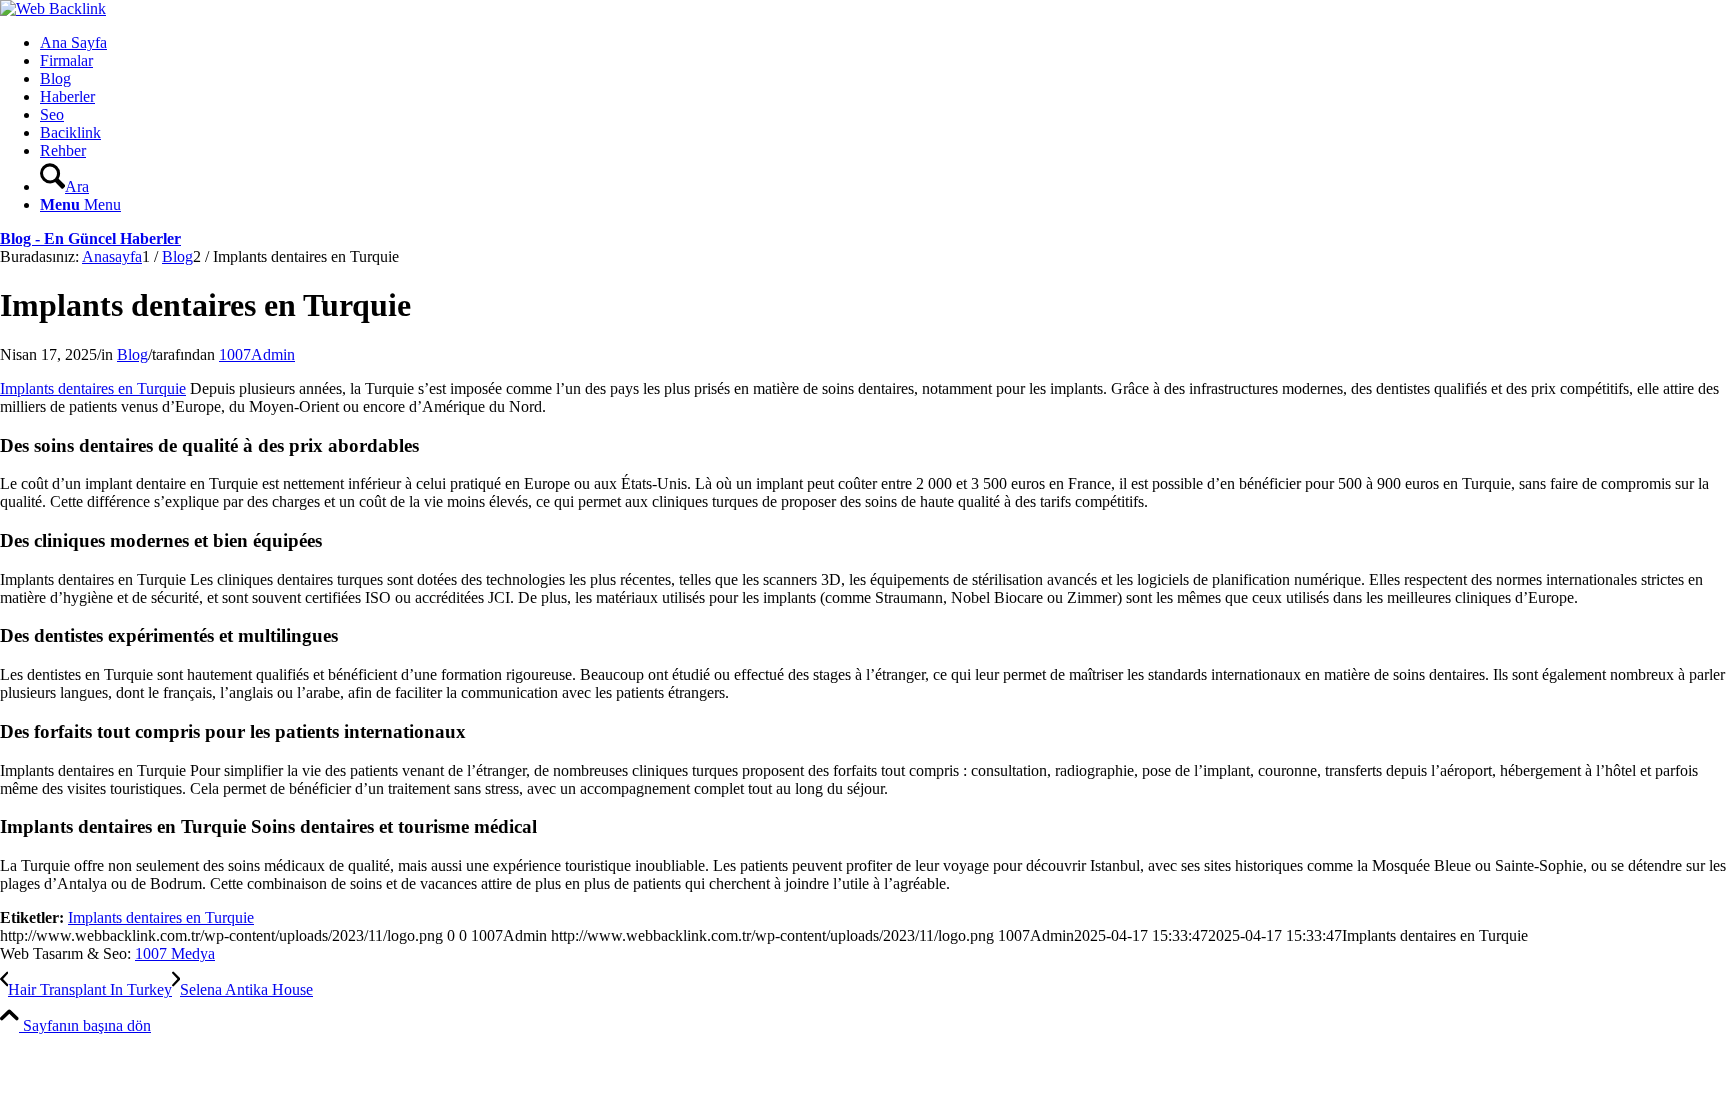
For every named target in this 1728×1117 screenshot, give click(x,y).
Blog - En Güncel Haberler (90, 238)
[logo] (53, 8)
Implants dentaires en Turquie (93, 388)
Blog (132, 354)
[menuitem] (884, 43)
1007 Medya (175, 953)
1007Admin (257, 354)
